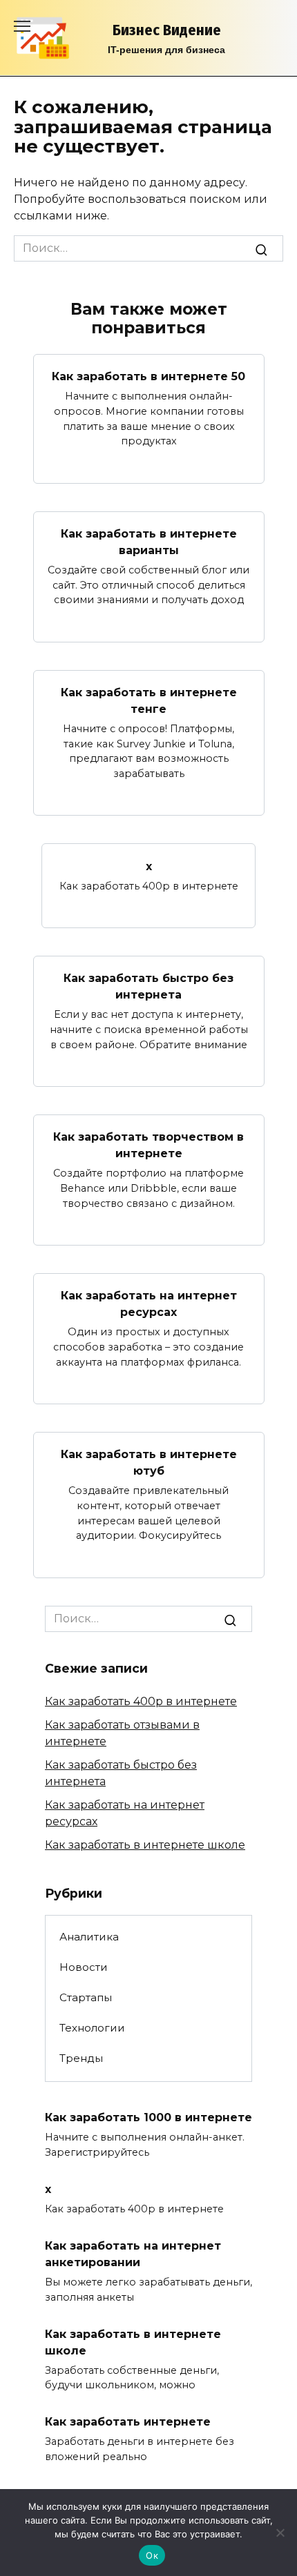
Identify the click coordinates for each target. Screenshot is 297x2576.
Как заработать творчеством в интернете (148, 1145)
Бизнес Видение (167, 30)
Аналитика (89, 1937)
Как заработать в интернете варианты (149, 542)
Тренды (81, 2058)
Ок (152, 2555)
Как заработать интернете (128, 2422)
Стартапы (86, 1997)
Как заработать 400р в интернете (141, 1701)
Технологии (92, 2028)
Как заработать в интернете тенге (149, 701)
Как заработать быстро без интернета (148, 986)
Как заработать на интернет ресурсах (149, 1304)
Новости (84, 1967)
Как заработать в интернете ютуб (149, 1463)
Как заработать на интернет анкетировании (133, 2254)
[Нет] (280, 2533)
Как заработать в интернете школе (145, 1845)
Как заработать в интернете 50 (148, 376)
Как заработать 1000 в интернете (148, 2117)
